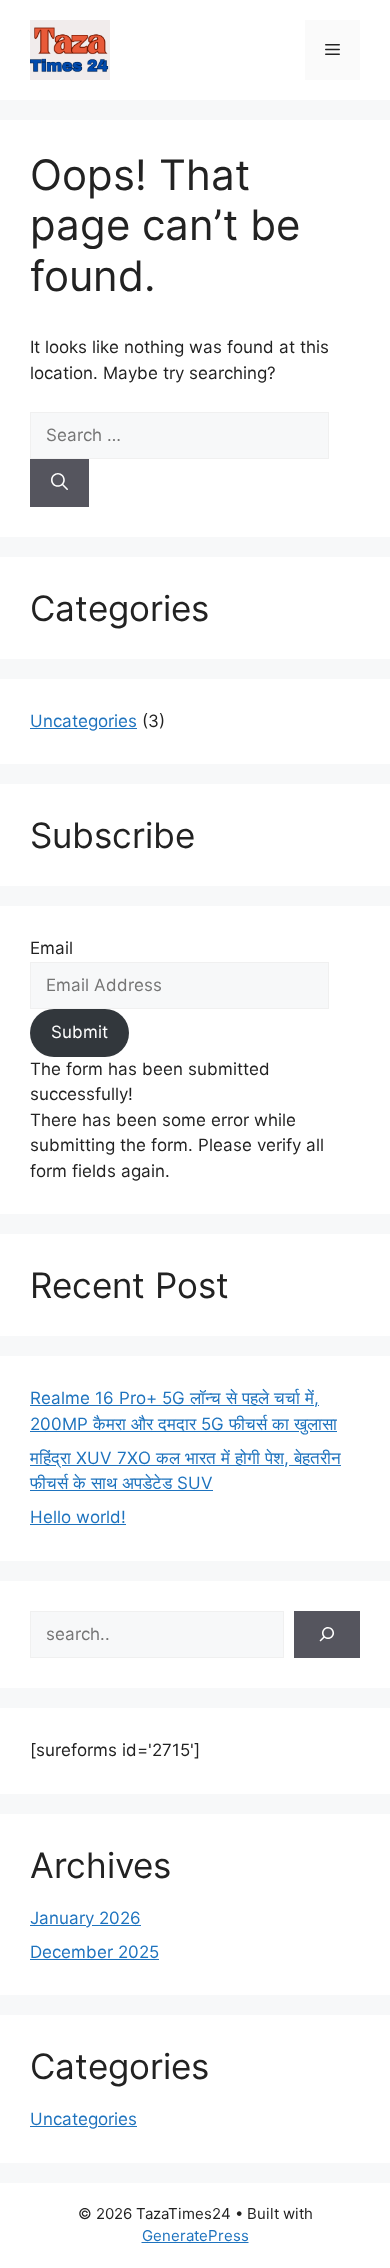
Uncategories (83, 721)
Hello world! (78, 1517)
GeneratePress (195, 2235)
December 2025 (94, 1952)
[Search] (59, 483)
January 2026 (85, 1918)
